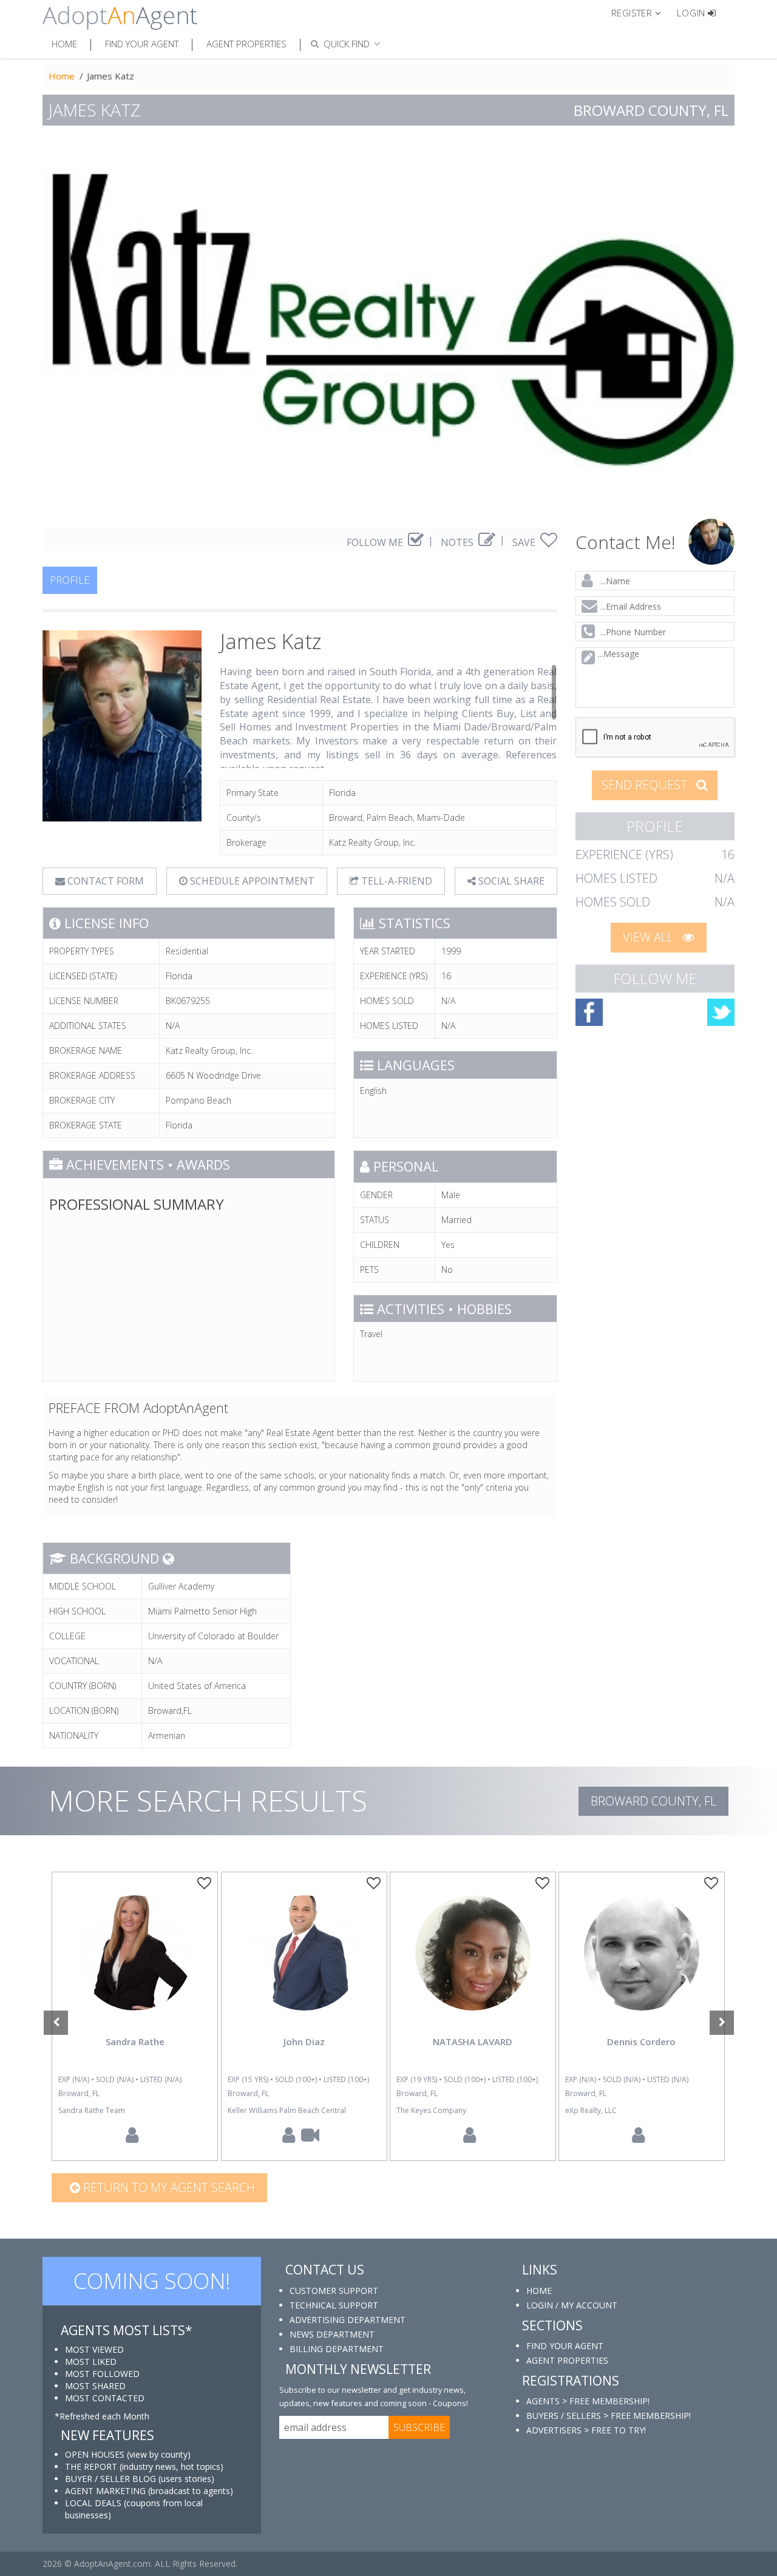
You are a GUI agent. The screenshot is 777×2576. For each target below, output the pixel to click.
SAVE (525, 542)
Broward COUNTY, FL (653, 1801)
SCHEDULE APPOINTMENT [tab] (251, 881)
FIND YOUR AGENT (565, 2346)
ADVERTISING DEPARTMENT (348, 2320)
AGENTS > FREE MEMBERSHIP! (588, 2401)
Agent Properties (246, 44)
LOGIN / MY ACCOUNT (572, 2305)
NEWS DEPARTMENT (332, 2334)
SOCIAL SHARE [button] (510, 881)
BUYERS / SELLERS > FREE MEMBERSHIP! (609, 2416)
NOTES (458, 542)
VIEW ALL (650, 937)
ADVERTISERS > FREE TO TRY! (586, 2430)
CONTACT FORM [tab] (104, 881)
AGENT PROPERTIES (567, 2360)
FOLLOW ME (376, 542)
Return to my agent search (168, 2187)
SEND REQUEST (646, 785)
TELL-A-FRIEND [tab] (395, 881)
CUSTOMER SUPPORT (334, 2291)
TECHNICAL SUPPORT (334, 2305)
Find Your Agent (142, 44)
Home (64, 44)
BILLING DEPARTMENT (337, 2349)
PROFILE (70, 580)
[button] (641, 12)
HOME (539, 2291)
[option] (135, 2016)
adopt (135, 1963)
